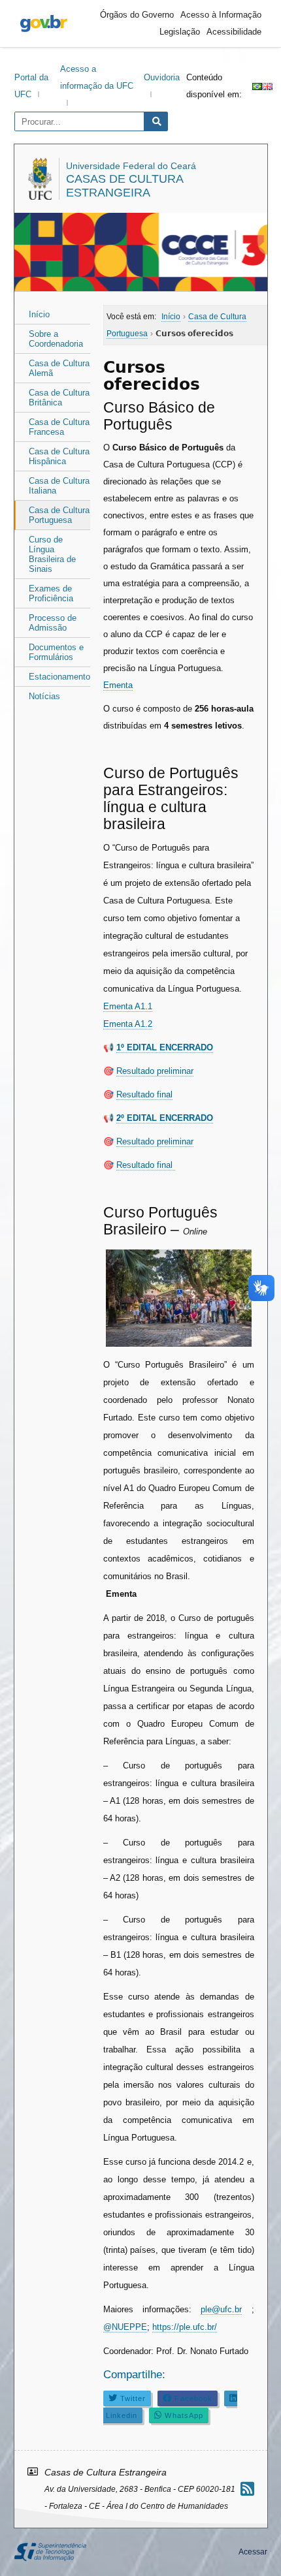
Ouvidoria (162, 77)
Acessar (253, 2552)
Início (39, 314)
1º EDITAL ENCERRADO (165, 1047)
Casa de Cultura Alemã (59, 368)
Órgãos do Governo (137, 15)
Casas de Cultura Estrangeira (124, 186)
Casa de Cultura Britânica (59, 398)
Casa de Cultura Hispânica (59, 456)
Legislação (180, 32)
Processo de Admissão (53, 623)
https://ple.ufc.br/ (185, 2327)
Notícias (44, 696)
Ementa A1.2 (128, 1024)
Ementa (118, 685)
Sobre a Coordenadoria (56, 339)
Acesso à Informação (221, 15)
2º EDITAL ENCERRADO (165, 1118)
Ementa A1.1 (128, 1006)
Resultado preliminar (155, 1071)
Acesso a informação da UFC (97, 77)
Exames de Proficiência (51, 593)
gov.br (44, 24)
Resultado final (144, 1094)
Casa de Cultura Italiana (59, 486)
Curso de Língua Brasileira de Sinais (52, 554)
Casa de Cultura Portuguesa (59, 515)
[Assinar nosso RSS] (247, 2489)
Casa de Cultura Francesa (59, 427)
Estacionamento (59, 677)
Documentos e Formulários (56, 652)
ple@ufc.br (221, 2309)
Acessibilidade (234, 32)
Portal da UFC (31, 86)
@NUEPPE (125, 2327)
